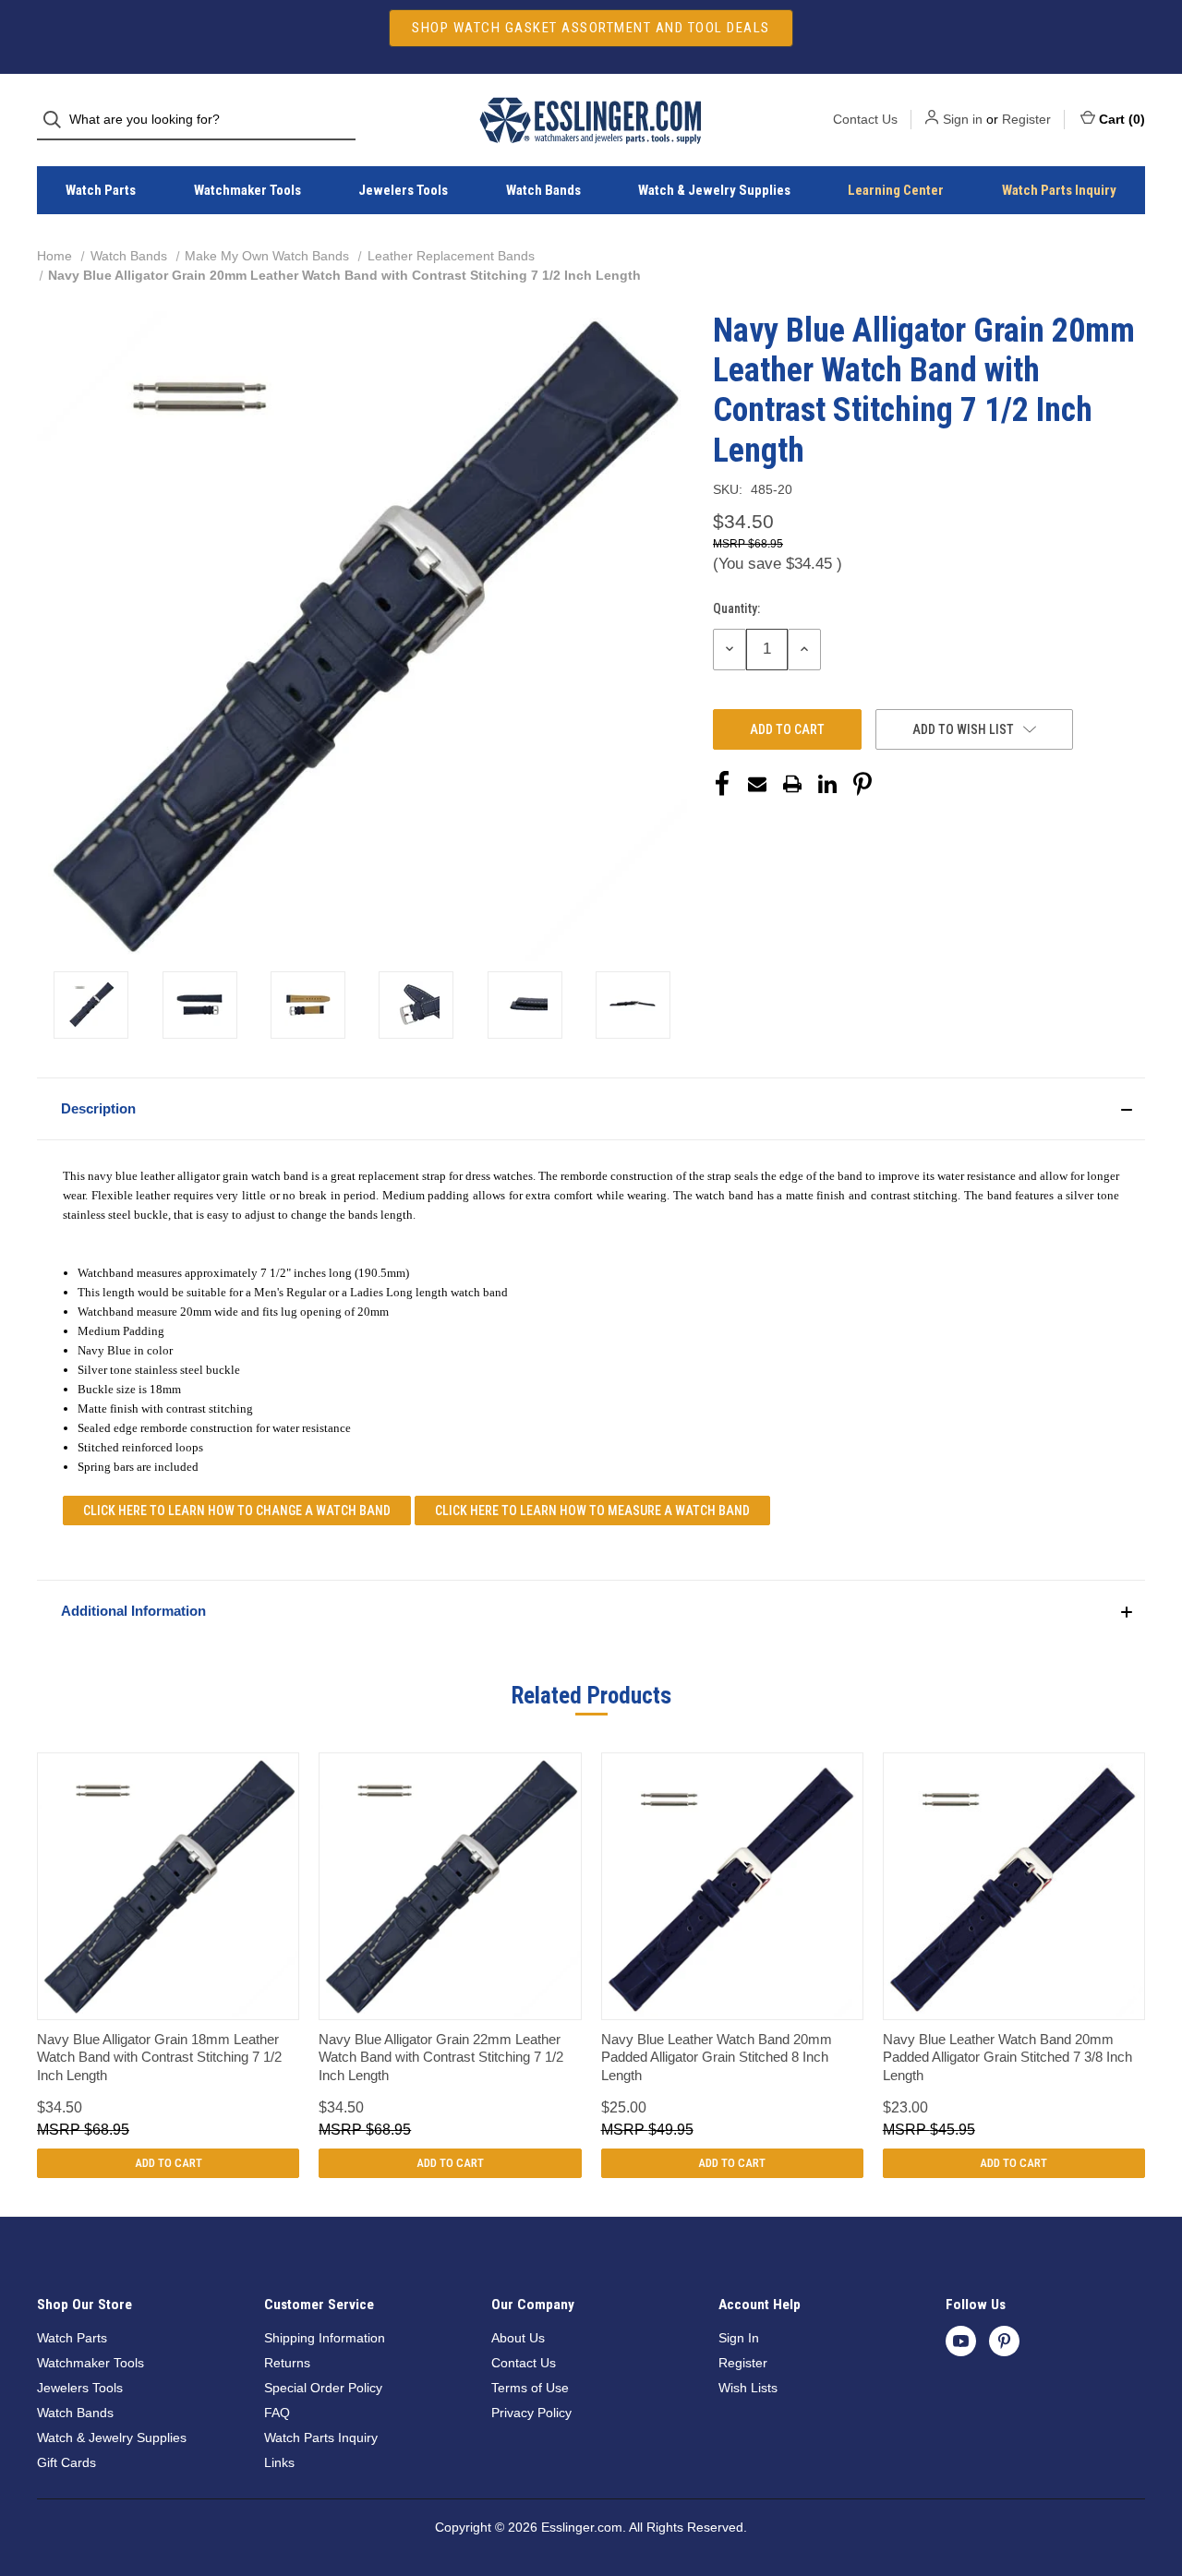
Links (279, 2462)
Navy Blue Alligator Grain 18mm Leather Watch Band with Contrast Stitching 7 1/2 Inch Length (159, 2057)
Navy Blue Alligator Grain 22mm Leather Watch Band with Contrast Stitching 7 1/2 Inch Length (441, 2057)
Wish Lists (748, 2388)
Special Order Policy (323, 2388)
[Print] (792, 784)
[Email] (757, 784)
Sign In (739, 2338)
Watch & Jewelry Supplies (714, 190)
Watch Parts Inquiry (1059, 190)
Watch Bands (543, 190)
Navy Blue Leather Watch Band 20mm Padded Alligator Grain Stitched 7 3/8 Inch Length (1007, 2057)
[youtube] (961, 2341)
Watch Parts (101, 190)
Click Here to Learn (237, 1511)
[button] (591, 1109)
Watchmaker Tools (247, 190)
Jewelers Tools (403, 190)
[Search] (58, 120)
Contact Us (865, 119)
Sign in (963, 119)
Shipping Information (325, 2338)
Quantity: (736, 608)
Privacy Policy (531, 2413)
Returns (287, 2363)
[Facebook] (722, 784)
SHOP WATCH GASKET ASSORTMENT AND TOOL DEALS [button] (591, 28)
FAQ (277, 2413)
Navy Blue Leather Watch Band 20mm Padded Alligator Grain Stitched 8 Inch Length (717, 2057)
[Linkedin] (827, 784)
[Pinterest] (862, 784)
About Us (518, 2338)
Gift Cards (66, 2462)
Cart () (1122, 119)
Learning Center (896, 190)
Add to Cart (169, 2163)
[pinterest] (1004, 2341)
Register (1026, 119)
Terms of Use (530, 2388)
